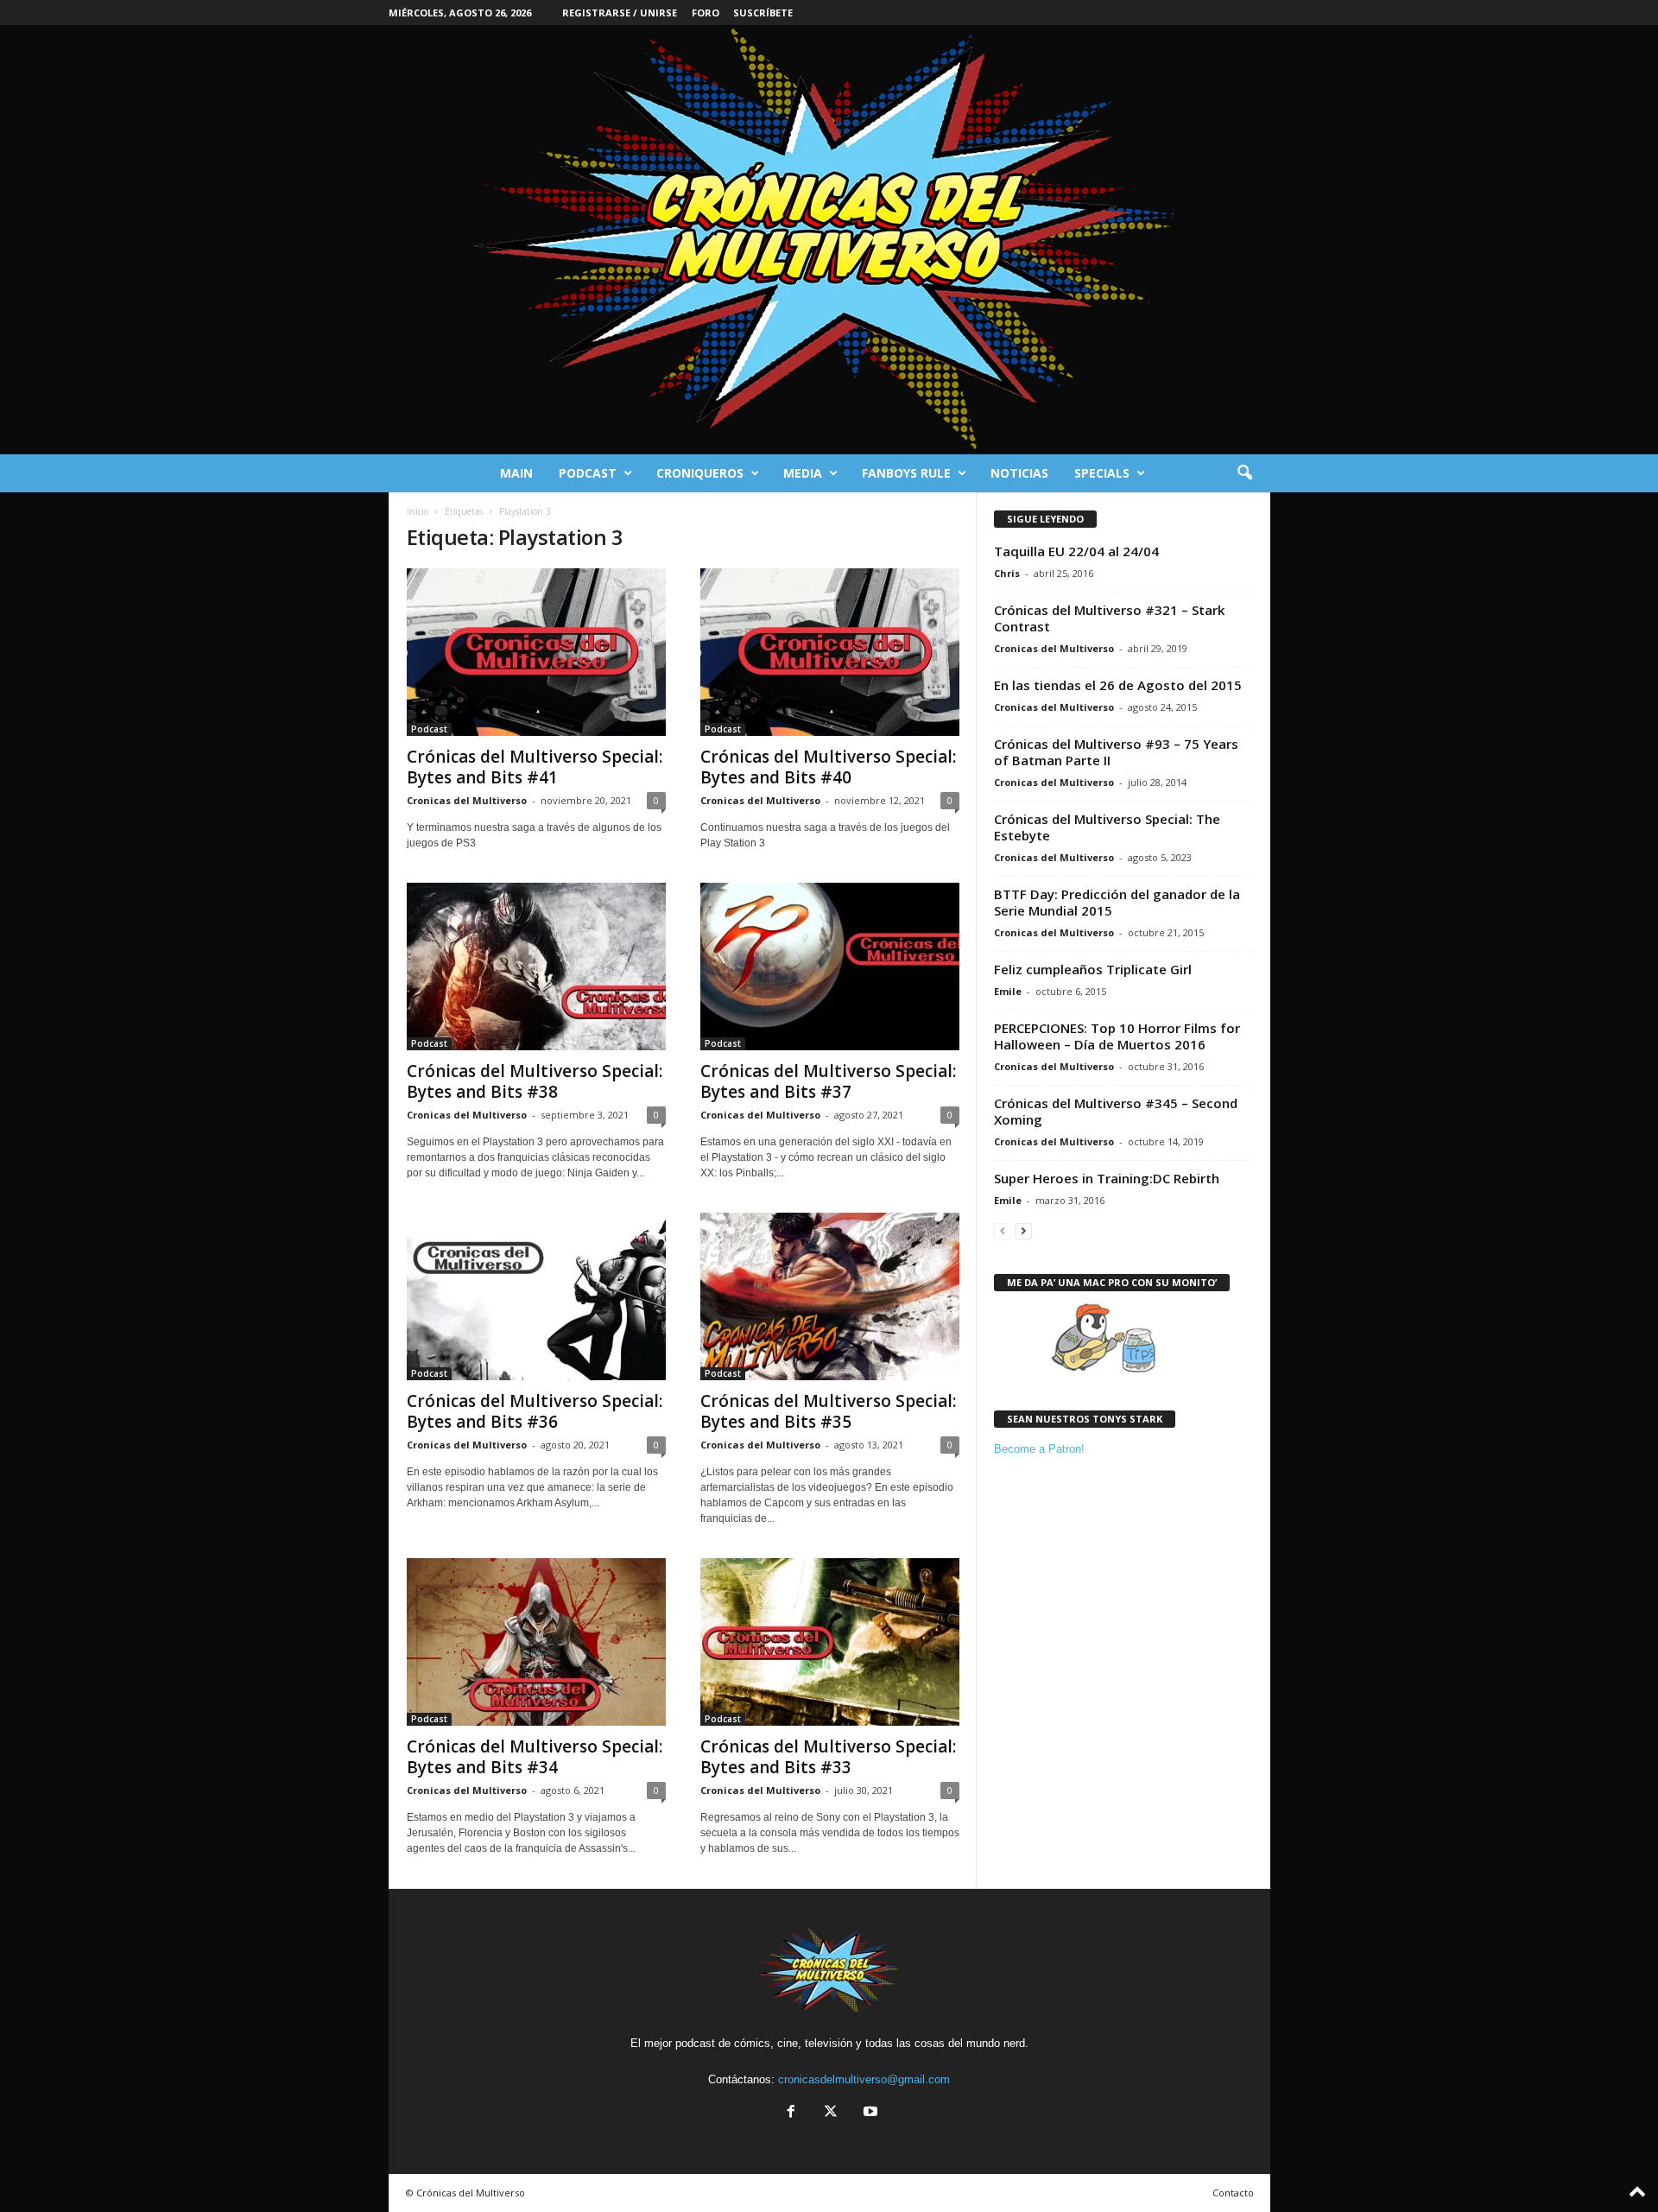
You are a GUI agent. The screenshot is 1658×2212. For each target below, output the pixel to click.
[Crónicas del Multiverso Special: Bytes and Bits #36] (536, 1296)
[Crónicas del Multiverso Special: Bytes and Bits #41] (536, 652)
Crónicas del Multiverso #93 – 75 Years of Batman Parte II (1116, 752)
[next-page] (1023, 1230)
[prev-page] (1003, 1230)
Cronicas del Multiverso (467, 800)
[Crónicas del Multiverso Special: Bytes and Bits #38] (536, 967)
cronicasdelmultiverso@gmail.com (864, 2079)
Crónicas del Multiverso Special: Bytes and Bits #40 (828, 767)
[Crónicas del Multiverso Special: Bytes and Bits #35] (830, 1296)
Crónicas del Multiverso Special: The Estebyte (1107, 827)
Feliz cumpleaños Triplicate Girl (1093, 969)
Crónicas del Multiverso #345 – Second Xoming (1116, 1111)
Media (803, 473)
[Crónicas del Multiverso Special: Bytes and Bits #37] (830, 967)
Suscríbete (763, 13)
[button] (1244, 473)
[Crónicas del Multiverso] (829, 240)
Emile (1008, 991)
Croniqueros (700, 473)
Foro (706, 13)
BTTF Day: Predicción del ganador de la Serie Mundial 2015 (1117, 902)
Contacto (1233, 2193)
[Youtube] (869, 2113)
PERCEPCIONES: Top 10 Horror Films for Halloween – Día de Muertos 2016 (1117, 1036)
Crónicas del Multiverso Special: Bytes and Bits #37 (828, 1081)
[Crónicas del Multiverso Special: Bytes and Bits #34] (536, 1642)
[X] (831, 2113)
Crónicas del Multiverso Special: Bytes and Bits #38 (535, 1081)
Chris (1007, 573)
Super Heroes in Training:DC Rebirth (1107, 1178)
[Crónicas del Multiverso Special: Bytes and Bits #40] (830, 652)
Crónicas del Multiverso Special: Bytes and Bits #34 (535, 1757)
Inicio (418, 511)
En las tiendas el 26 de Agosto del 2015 (1118, 685)
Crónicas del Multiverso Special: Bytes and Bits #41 (535, 767)
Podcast (588, 473)
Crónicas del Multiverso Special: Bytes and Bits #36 (535, 1411)
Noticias (1019, 473)
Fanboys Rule (906, 473)
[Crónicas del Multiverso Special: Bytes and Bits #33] (830, 1642)
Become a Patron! (1039, 1449)
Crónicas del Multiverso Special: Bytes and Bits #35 (828, 1411)
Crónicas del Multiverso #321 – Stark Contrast (1109, 618)
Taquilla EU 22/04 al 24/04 (1076, 551)
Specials (1102, 473)
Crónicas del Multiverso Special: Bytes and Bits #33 (828, 1757)
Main (516, 473)
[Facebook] (791, 2113)
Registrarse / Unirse (620, 13)
